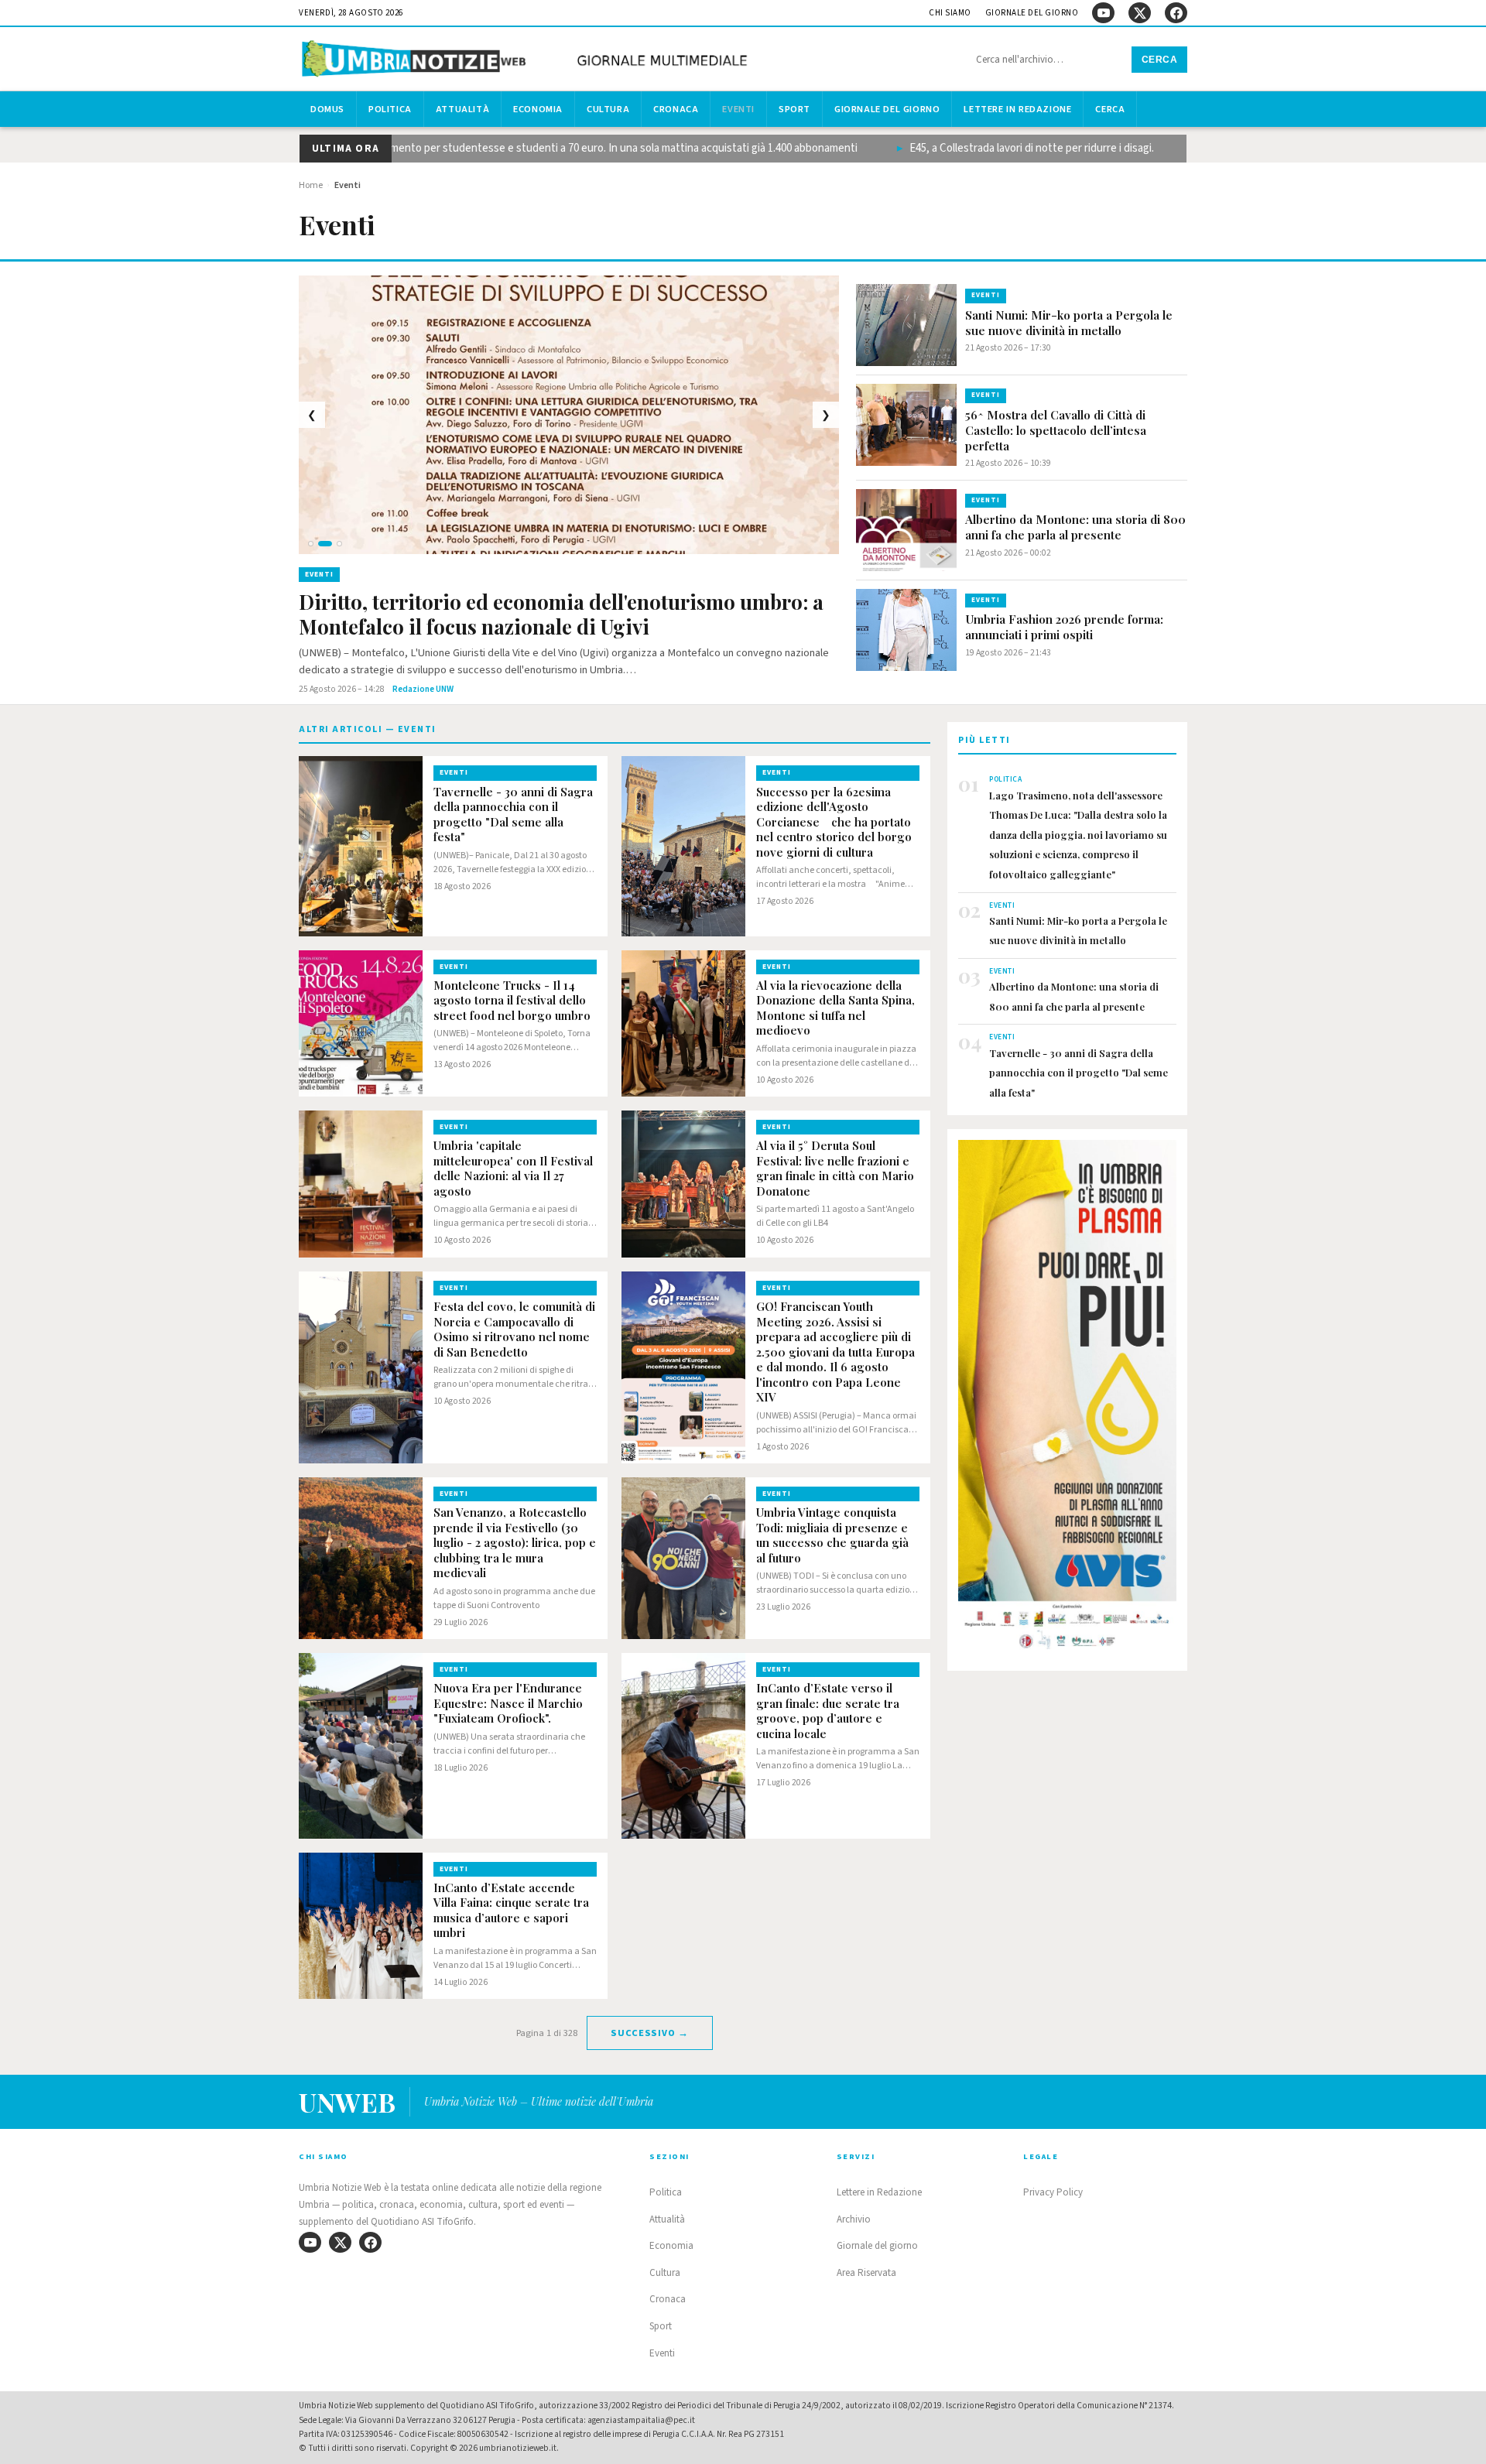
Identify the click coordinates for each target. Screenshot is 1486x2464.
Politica (390, 109)
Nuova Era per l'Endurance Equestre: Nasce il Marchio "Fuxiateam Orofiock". (508, 1703)
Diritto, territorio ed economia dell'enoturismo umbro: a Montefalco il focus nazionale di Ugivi (561, 615)
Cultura (608, 109)
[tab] (311, 544)
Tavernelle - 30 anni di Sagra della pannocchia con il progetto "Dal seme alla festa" (513, 815)
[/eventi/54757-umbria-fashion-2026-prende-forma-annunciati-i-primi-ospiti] (906, 630)
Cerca (1160, 60)
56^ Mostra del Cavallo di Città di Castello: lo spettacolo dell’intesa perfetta (1056, 430)
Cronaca (676, 109)
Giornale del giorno (1032, 13)
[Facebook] (1176, 13)
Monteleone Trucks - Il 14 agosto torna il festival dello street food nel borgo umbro (512, 1001)
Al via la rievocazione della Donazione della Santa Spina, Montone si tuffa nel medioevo (835, 1008)
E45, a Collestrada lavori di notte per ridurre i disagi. (986, 148)
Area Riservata (866, 2273)
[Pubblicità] (1067, 1399)
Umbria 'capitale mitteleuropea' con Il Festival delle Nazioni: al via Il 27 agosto (513, 1169)
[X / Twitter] (1140, 13)
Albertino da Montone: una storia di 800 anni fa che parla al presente (1075, 527)
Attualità (462, 109)
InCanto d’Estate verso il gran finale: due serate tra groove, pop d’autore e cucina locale (828, 1711)
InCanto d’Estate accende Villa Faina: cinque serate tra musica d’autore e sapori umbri (511, 1911)
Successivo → (649, 2033)
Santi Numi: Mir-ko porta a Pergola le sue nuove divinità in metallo (1069, 323)
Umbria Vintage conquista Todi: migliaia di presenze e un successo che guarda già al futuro (832, 1535)
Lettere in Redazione (1017, 109)
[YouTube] (1103, 13)
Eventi (738, 109)
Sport (794, 109)
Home (311, 185)
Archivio (854, 2219)
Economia (538, 109)
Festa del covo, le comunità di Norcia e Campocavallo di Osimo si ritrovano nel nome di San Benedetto (514, 1330)
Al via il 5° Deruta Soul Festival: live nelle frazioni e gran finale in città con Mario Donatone (835, 1169)
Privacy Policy (1053, 2192)
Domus (327, 109)
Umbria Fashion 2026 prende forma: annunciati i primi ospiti (1064, 627)
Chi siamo (950, 13)
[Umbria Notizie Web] (527, 61)
